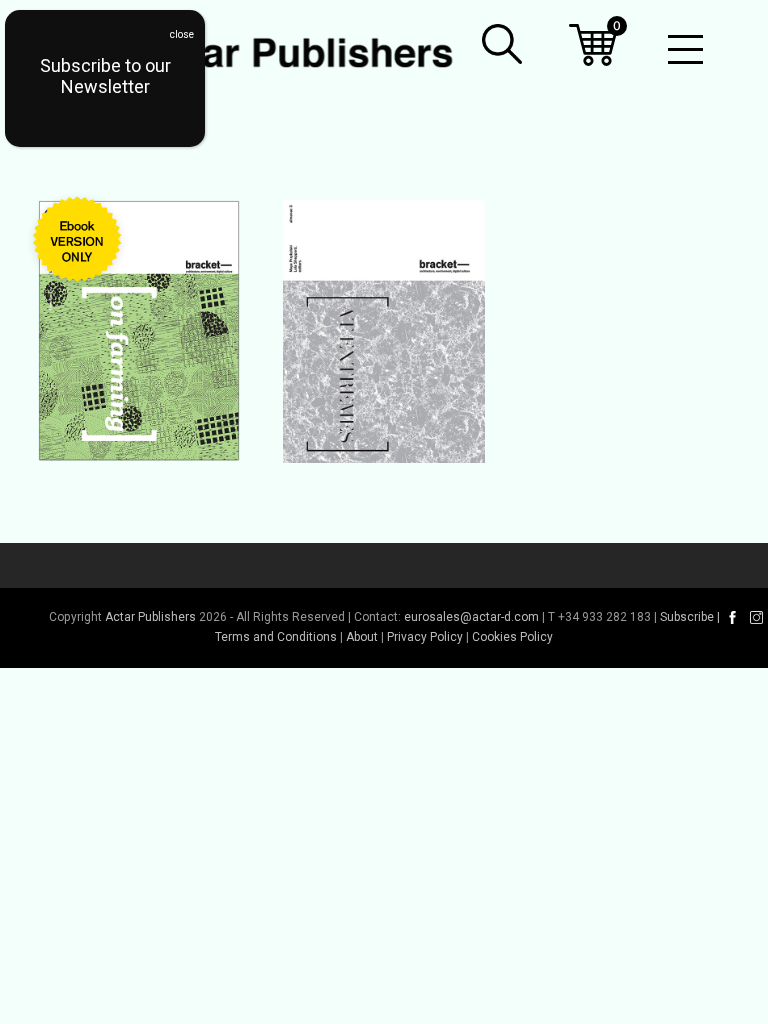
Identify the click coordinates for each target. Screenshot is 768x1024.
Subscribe (687, 617)
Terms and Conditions (276, 637)
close (182, 34)
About (362, 637)
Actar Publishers (150, 617)
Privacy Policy (425, 637)
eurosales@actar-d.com (471, 617)
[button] (502, 44)
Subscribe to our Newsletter (105, 76)
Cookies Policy (512, 637)
